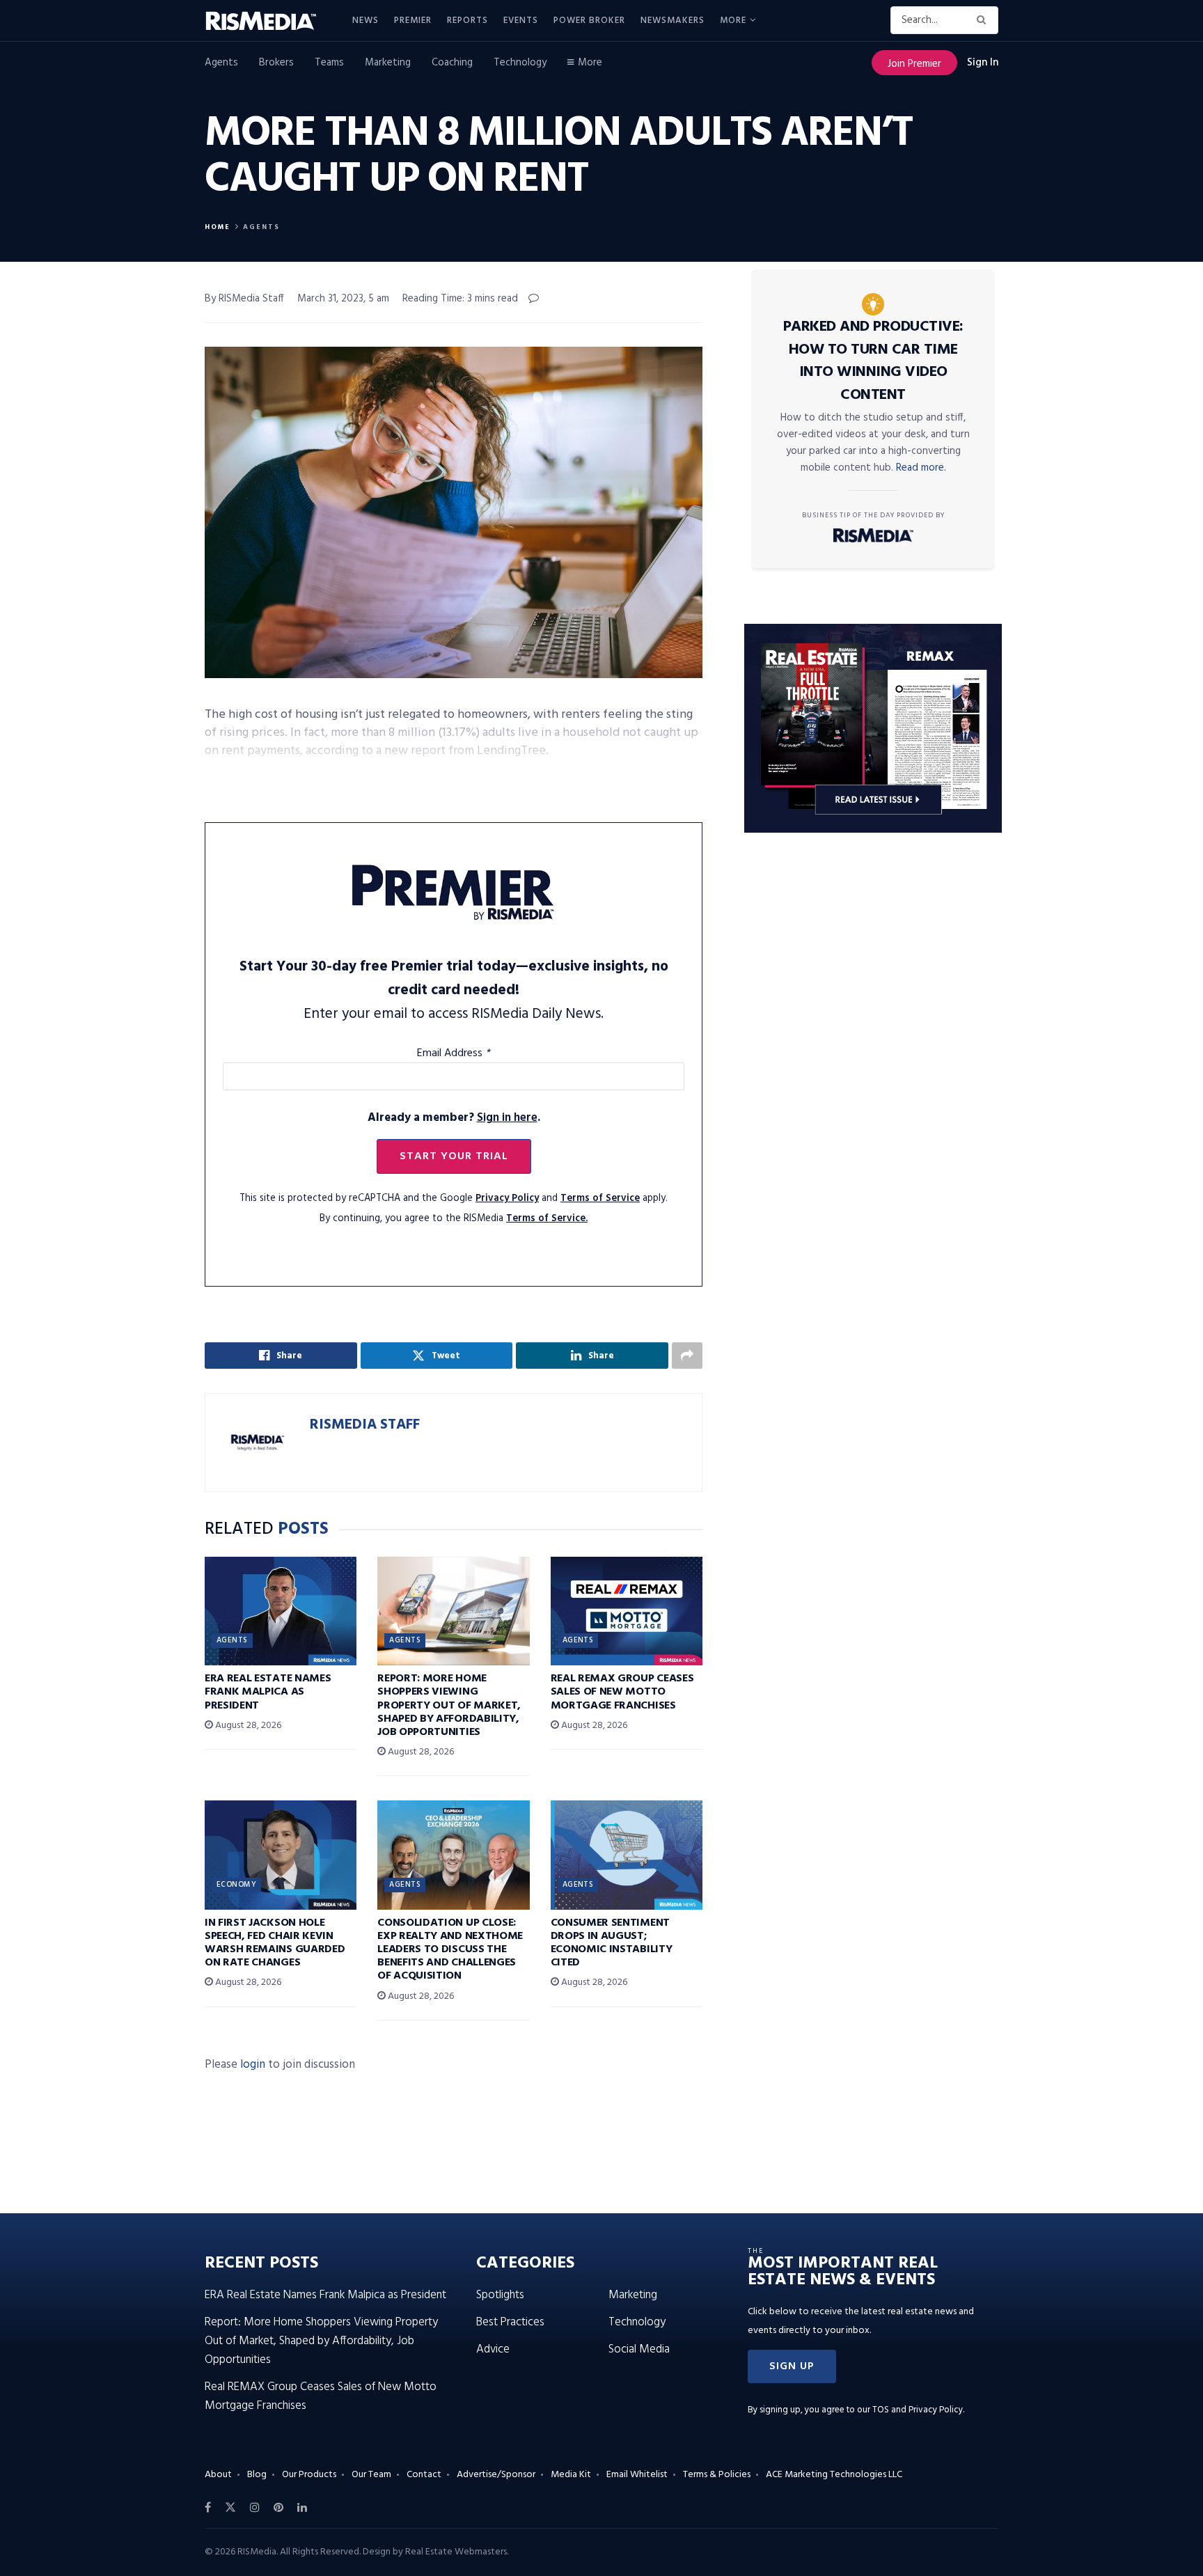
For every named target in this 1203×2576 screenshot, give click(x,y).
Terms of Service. (547, 1219)
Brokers (276, 63)
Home (218, 227)
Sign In (983, 63)
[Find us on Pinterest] (278, 2508)
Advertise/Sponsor (496, 2475)
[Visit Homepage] (269, 21)
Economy (236, 1885)
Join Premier (914, 64)
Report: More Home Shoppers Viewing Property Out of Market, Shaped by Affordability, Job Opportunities (449, 1705)
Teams (329, 63)
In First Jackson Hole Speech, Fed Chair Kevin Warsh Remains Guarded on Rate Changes (275, 1943)
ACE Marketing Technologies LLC (834, 2475)
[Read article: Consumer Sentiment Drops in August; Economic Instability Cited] (627, 1855)
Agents (221, 63)
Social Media (639, 2349)
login (253, 2065)
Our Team (371, 2475)
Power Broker (589, 21)
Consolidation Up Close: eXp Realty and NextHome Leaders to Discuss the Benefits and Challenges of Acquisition (450, 1950)
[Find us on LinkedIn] (302, 2508)
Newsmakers (673, 21)
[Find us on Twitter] (230, 2508)
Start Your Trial (454, 1156)
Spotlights (500, 2295)
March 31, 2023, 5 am (343, 299)
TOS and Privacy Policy (918, 2410)
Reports (467, 21)
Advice (493, 2349)
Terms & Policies (717, 2475)
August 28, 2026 (247, 1726)
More (733, 21)
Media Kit (571, 2475)
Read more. (921, 468)
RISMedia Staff (365, 1425)
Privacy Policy (507, 1199)
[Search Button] (984, 20)
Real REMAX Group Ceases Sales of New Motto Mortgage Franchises (622, 1692)
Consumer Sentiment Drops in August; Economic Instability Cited (612, 1943)
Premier (413, 21)
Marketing (388, 63)
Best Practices (510, 2322)
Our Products (309, 2475)
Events (521, 21)
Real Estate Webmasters (456, 2552)
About (218, 2475)
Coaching (452, 63)
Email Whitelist (637, 2475)
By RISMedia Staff (244, 299)
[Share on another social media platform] (687, 1356)
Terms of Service (600, 1199)
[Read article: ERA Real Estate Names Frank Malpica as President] (281, 1611)
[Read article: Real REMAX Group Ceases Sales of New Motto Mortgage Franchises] (627, 1611)
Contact (424, 2475)
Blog (257, 2475)
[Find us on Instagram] (255, 2508)
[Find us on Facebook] (208, 2508)
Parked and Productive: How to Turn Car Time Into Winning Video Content (873, 361)
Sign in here (507, 1118)
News (365, 21)
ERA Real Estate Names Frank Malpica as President (268, 1692)
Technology (520, 63)
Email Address (454, 1053)
